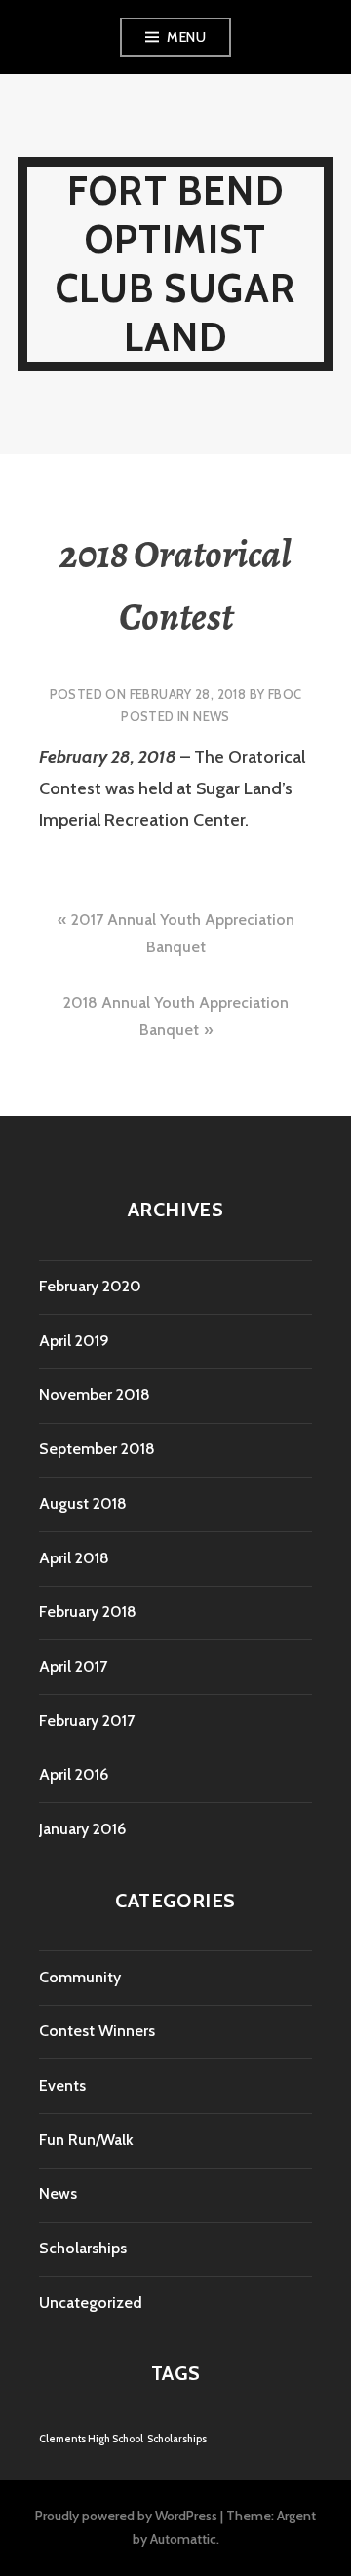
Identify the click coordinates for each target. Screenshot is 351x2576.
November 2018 (95, 1394)
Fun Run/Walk (86, 2140)
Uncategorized (91, 2303)
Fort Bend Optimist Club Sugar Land (176, 264)
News (212, 716)
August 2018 (83, 1503)
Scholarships (83, 2248)
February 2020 (90, 1286)
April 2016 (74, 1774)
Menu (186, 37)
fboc (285, 694)
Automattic (183, 2539)
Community (80, 1977)
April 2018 (74, 1558)
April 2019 (74, 1341)
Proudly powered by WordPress (126, 2516)
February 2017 (87, 1721)
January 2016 (82, 1829)
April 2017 (73, 1666)
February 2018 (88, 1612)
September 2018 (97, 1449)
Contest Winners (97, 2031)
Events (62, 2085)
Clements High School (91, 2439)
